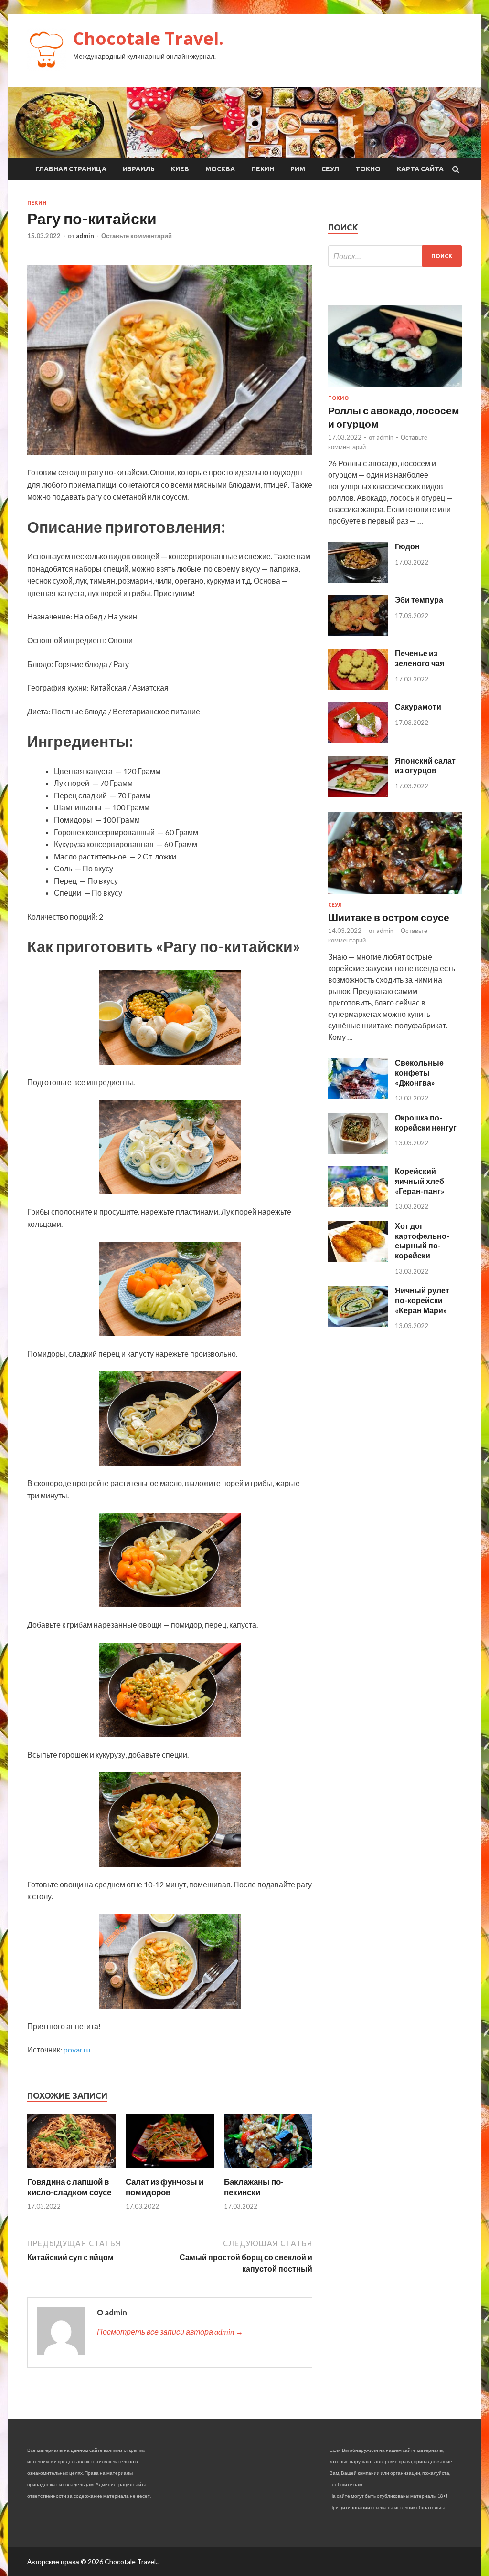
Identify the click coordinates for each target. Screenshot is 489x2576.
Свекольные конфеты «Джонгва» (419, 1073)
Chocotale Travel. (148, 38)
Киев (180, 169)
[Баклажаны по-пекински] (268, 2171)
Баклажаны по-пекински (254, 2187)
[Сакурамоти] (358, 740)
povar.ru (77, 2049)
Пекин (263, 169)
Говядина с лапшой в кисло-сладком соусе (69, 2187)
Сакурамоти (418, 707)
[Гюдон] (358, 580)
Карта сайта (420, 169)
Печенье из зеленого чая (420, 658)
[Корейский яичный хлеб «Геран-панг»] (358, 1204)
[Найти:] (395, 256)
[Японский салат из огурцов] (358, 794)
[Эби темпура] (358, 633)
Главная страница (71, 169)
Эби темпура (419, 600)
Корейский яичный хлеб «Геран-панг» (420, 1181)
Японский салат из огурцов (425, 765)
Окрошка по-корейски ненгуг (426, 1122)
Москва (220, 169)
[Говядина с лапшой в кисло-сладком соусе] (71, 2171)
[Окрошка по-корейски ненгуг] (358, 1151)
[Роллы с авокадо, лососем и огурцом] (395, 389)
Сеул (330, 169)
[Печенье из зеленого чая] (358, 686)
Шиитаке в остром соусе (389, 917)
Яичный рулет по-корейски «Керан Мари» (422, 1300)
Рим (298, 169)
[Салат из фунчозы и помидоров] (170, 2171)
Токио (368, 169)
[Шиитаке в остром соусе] (395, 896)
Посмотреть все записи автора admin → (170, 2331)
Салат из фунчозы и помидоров (165, 2187)
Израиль (139, 169)
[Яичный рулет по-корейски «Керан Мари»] (358, 1324)
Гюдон (407, 546)
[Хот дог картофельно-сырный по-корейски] (358, 1259)
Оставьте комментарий (137, 236)
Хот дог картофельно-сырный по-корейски (422, 1241)
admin (85, 236)
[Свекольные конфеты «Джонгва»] (358, 1096)
